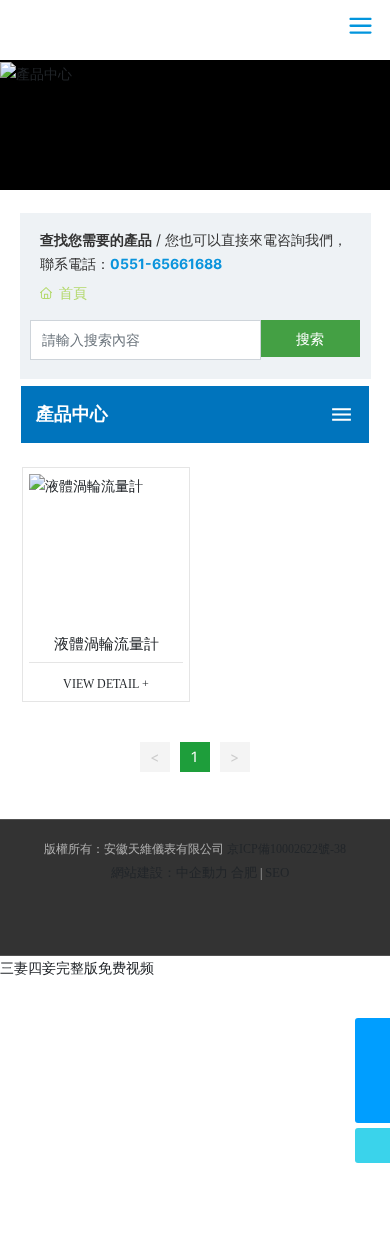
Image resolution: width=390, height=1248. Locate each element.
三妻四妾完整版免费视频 (77, 967)
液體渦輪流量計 (106, 644)
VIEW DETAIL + (106, 684)
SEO (277, 872)
